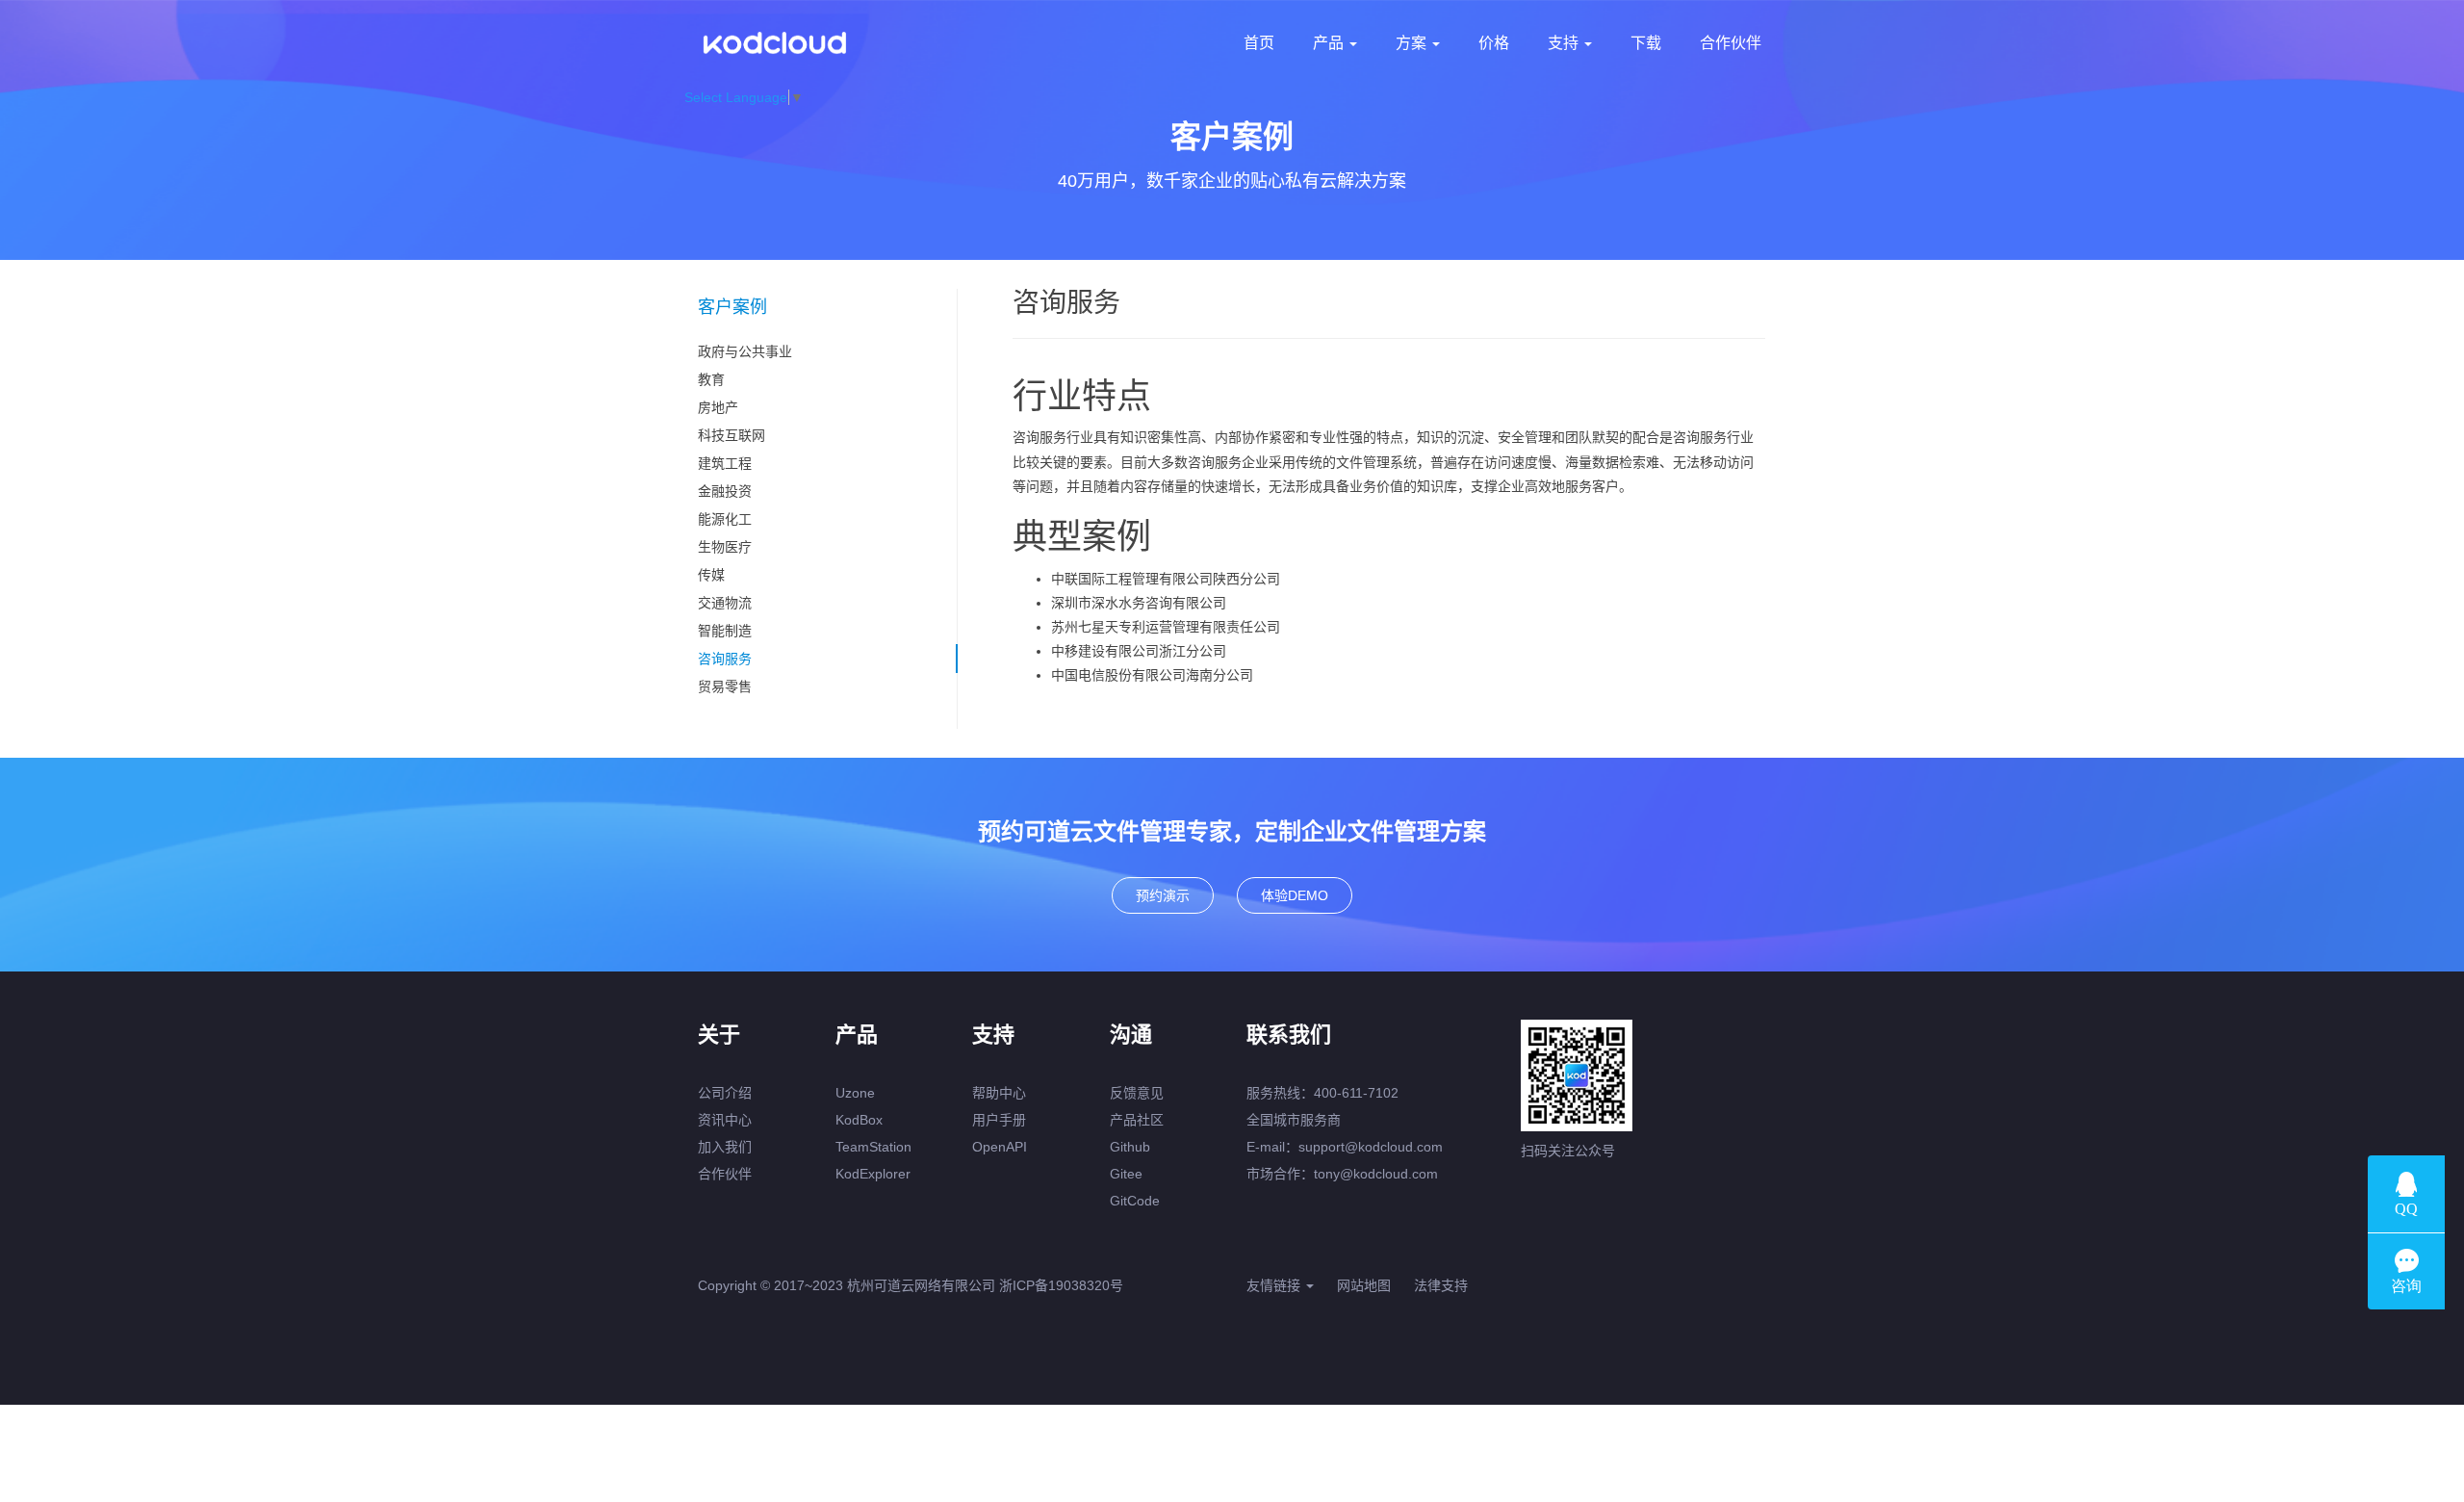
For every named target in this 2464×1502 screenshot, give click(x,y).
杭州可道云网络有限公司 (921, 1285)
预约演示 (1163, 895)
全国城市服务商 (1294, 1120)
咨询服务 (725, 659)
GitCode (1135, 1201)
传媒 (711, 575)
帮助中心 (999, 1093)
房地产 (718, 407)
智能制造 (725, 631)
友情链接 (1275, 1285)
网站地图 (1364, 1285)
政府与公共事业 (745, 351)
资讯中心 (725, 1120)
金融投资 (725, 491)
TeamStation (873, 1147)
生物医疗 (725, 547)
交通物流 (725, 603)
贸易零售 (725, 686)
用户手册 (999, 1120)
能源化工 (725, 519)
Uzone (855, 1093)
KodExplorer (873, 1174)
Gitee (1126, 1174)
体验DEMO (1295, 895)
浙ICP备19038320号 (1061, 1285)
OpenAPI (1000, 1147)
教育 (711, 379)
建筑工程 (725, 463)
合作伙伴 (725, 1174)
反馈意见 (1137, 1093)
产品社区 (1137, 1120)
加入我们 (725, 1147)
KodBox (859, 1120)
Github (1130, 1147)
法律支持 (1441, 1285)
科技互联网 (731, 435)
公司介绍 (725, 1093)
